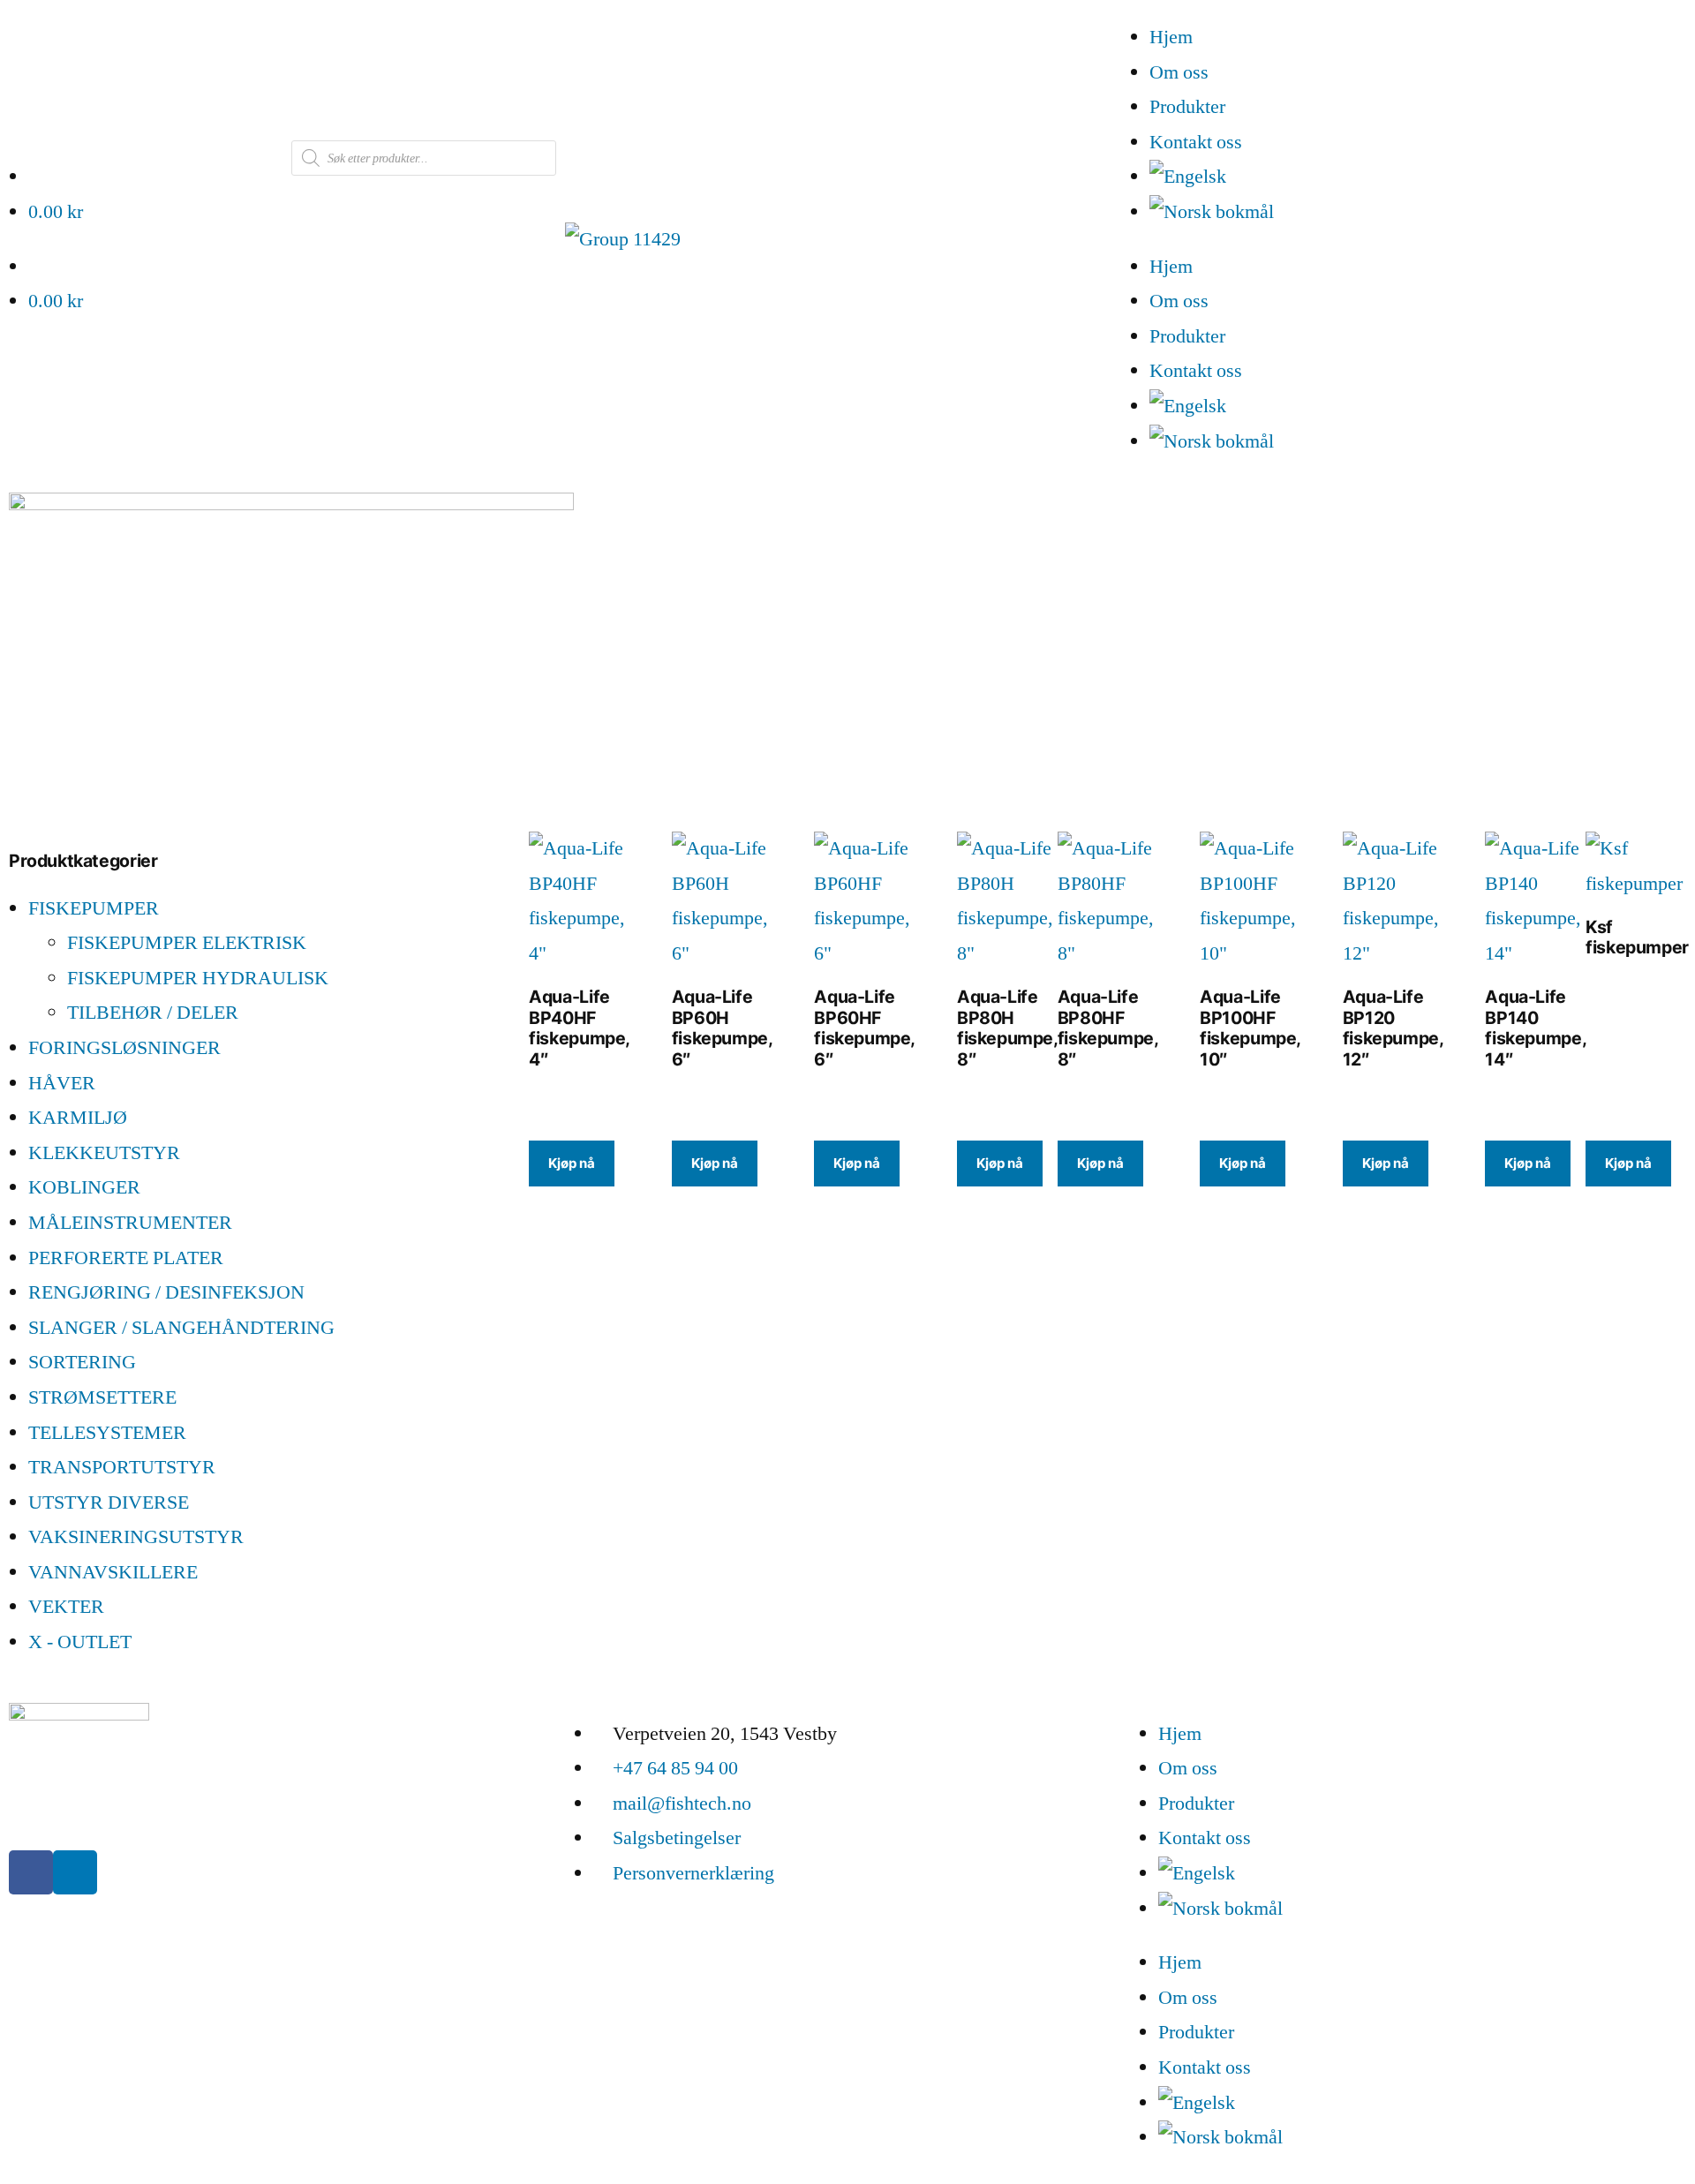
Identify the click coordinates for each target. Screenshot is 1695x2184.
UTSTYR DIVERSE (109, 1502)
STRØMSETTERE (102, 1397)
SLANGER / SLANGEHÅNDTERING (181, 1328)
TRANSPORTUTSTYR (122, 1467)
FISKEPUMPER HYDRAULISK (198, 978)
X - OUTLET (80, 1642)
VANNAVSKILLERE (113, 1572)
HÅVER (62, 1083)
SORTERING (82, 1362)
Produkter (1187, 107)
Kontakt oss (1196, 142)
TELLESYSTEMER (107, 1433)
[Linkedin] (75, 1872)
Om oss (1179, 72)
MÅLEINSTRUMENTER (130, 1223)
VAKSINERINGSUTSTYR (136, 1537)
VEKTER (66, 1607)
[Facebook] (31, 1872)
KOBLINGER (84, 1187)
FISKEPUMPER (94, 908)
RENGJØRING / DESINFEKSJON (166, 1292)
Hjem (1171, 37)
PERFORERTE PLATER (126, 1258)
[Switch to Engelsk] (1422, 177)
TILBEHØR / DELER (153, 1013)
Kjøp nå (572, 1163)
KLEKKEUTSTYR (104, 1153)
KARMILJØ (78, 1118)
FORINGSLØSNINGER (124, 1048)
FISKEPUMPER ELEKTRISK (187, 943)
